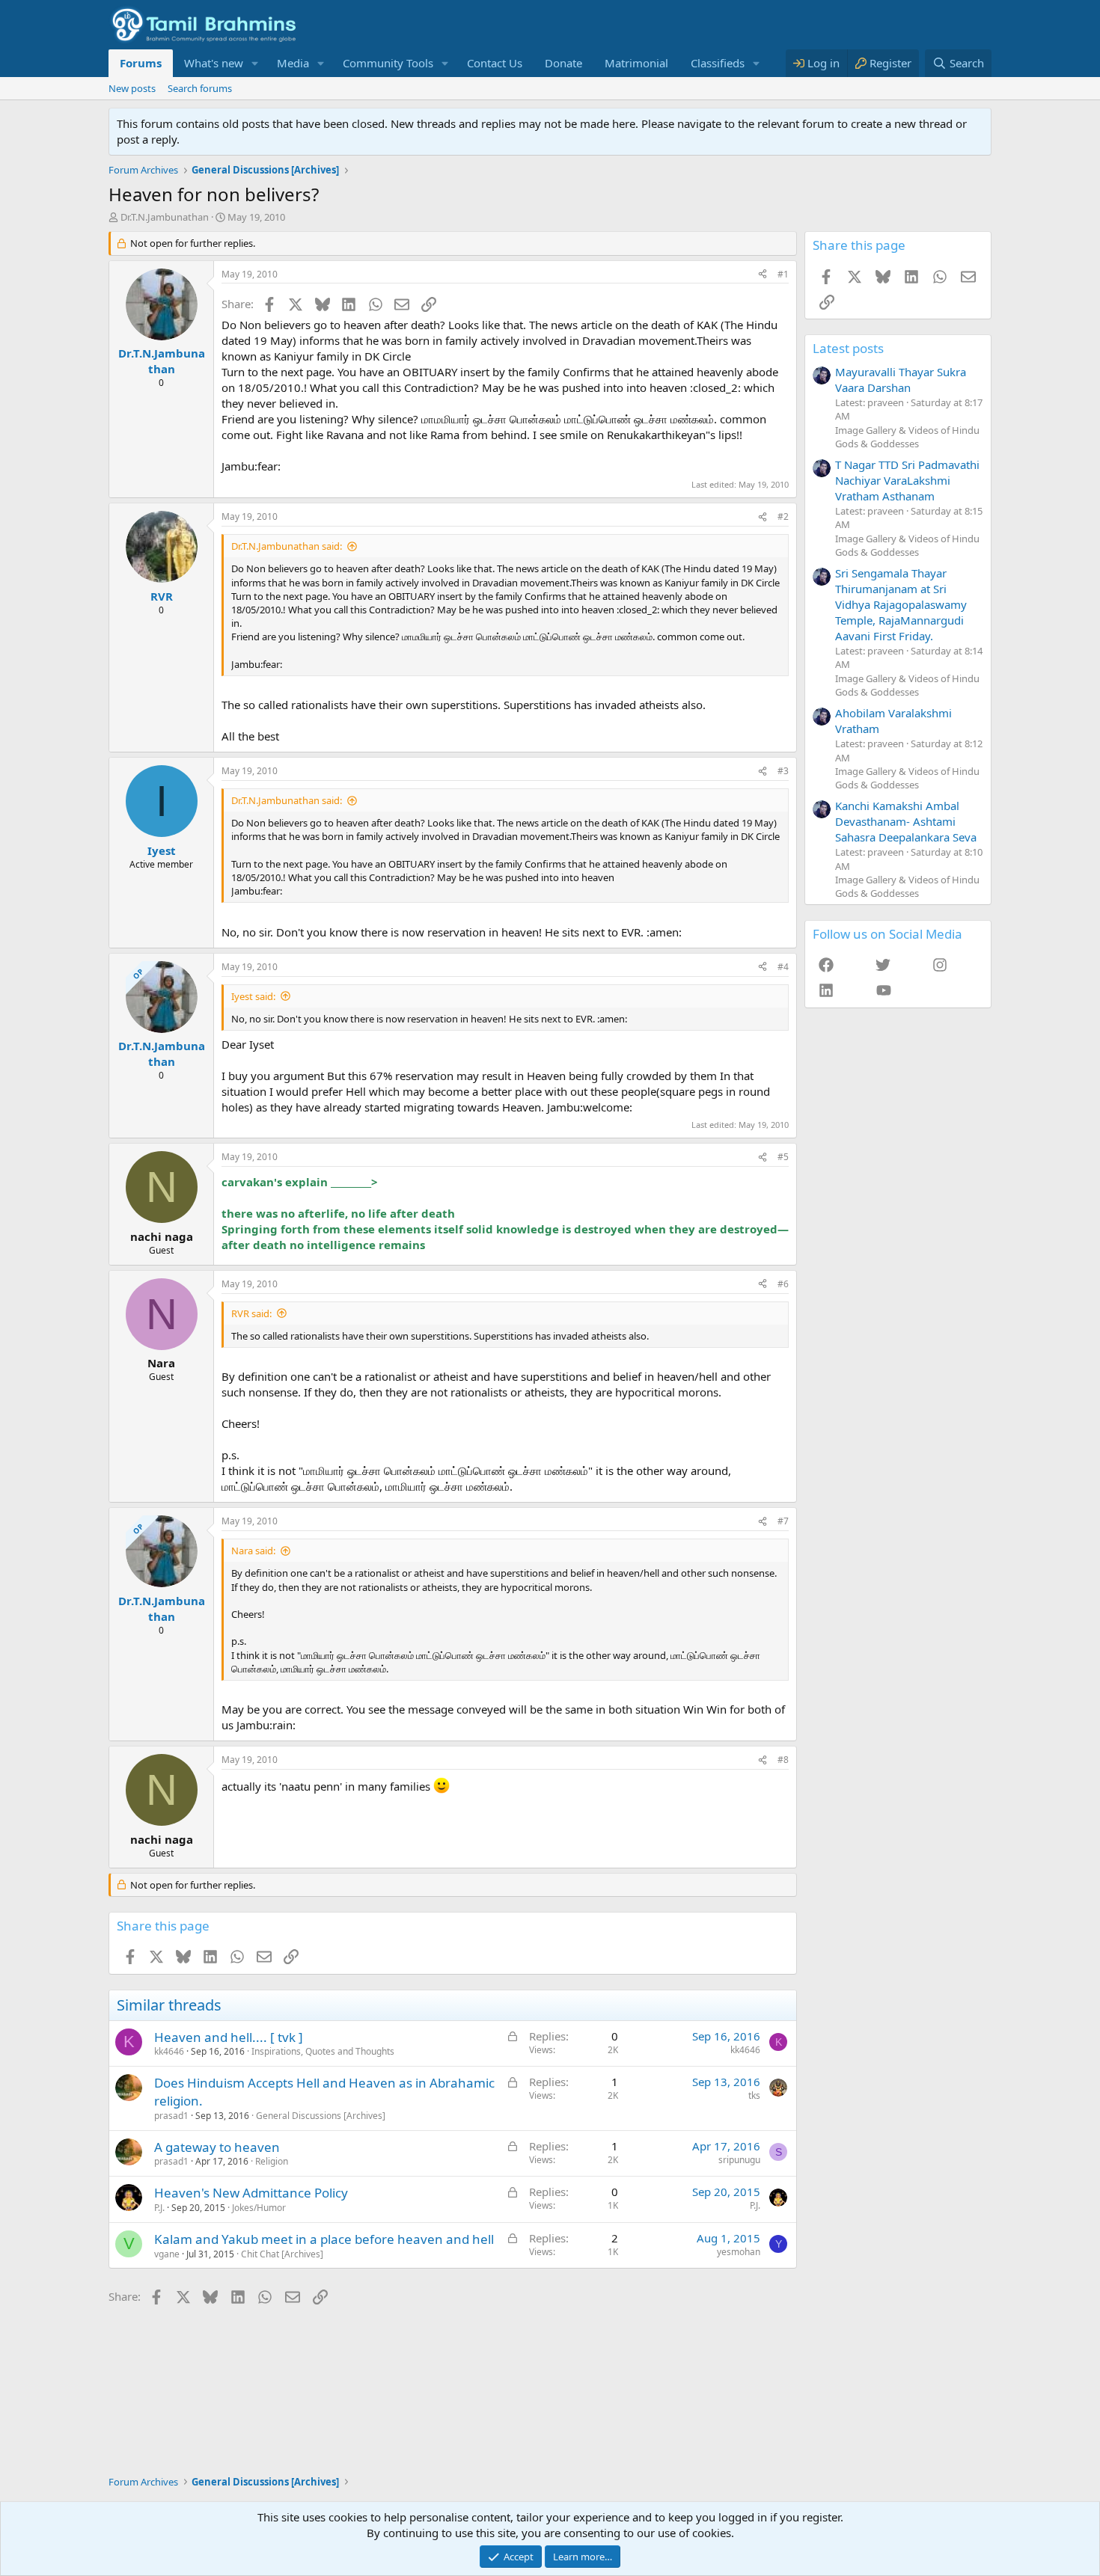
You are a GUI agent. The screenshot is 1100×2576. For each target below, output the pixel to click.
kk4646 (169, 2051)
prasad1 (171, 2116)
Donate (563, 63)
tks (754, 2095)
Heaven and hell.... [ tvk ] (229, 2037)
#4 (783, 967)
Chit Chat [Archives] (282, 2254)
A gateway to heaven (217, 2147)
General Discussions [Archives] (321, 2116)
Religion (272, 2161)
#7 (783, 1521)
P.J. (159, 2208)
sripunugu (739, 2160)
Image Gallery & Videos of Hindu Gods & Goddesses (907, 437)
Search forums (200, 88)
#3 (783, 771)
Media (293, 63)
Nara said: (253, 1551)
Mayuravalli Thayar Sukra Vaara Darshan (901, 380)
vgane (167, 2254)
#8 (783, 1760)
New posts (132, 88)
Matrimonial (636, 63)
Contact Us (495, 63)
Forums (141, 63)
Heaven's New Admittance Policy (251, 2193)
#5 (783, 1157)
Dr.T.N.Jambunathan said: (287, 546)
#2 (783, 516)
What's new (214, 63)
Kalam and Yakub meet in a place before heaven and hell (324, 2239)
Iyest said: (253, 996)
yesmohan (739, 2252)
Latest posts (848, 348)
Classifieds (718, 63)
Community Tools (388, 63)
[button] (255, 63)
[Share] (763, 275)
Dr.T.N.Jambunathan (165, 217)
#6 (783, 1284)
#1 (783, 274)
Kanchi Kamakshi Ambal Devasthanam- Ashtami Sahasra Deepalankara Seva (906, 821)
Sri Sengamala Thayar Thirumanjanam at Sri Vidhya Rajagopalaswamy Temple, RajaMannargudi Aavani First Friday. (901, 604)
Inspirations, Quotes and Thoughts (323, 2051)
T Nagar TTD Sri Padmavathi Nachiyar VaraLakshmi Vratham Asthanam (907, 480)
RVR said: (251, 1313)
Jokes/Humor (259, 2208)
